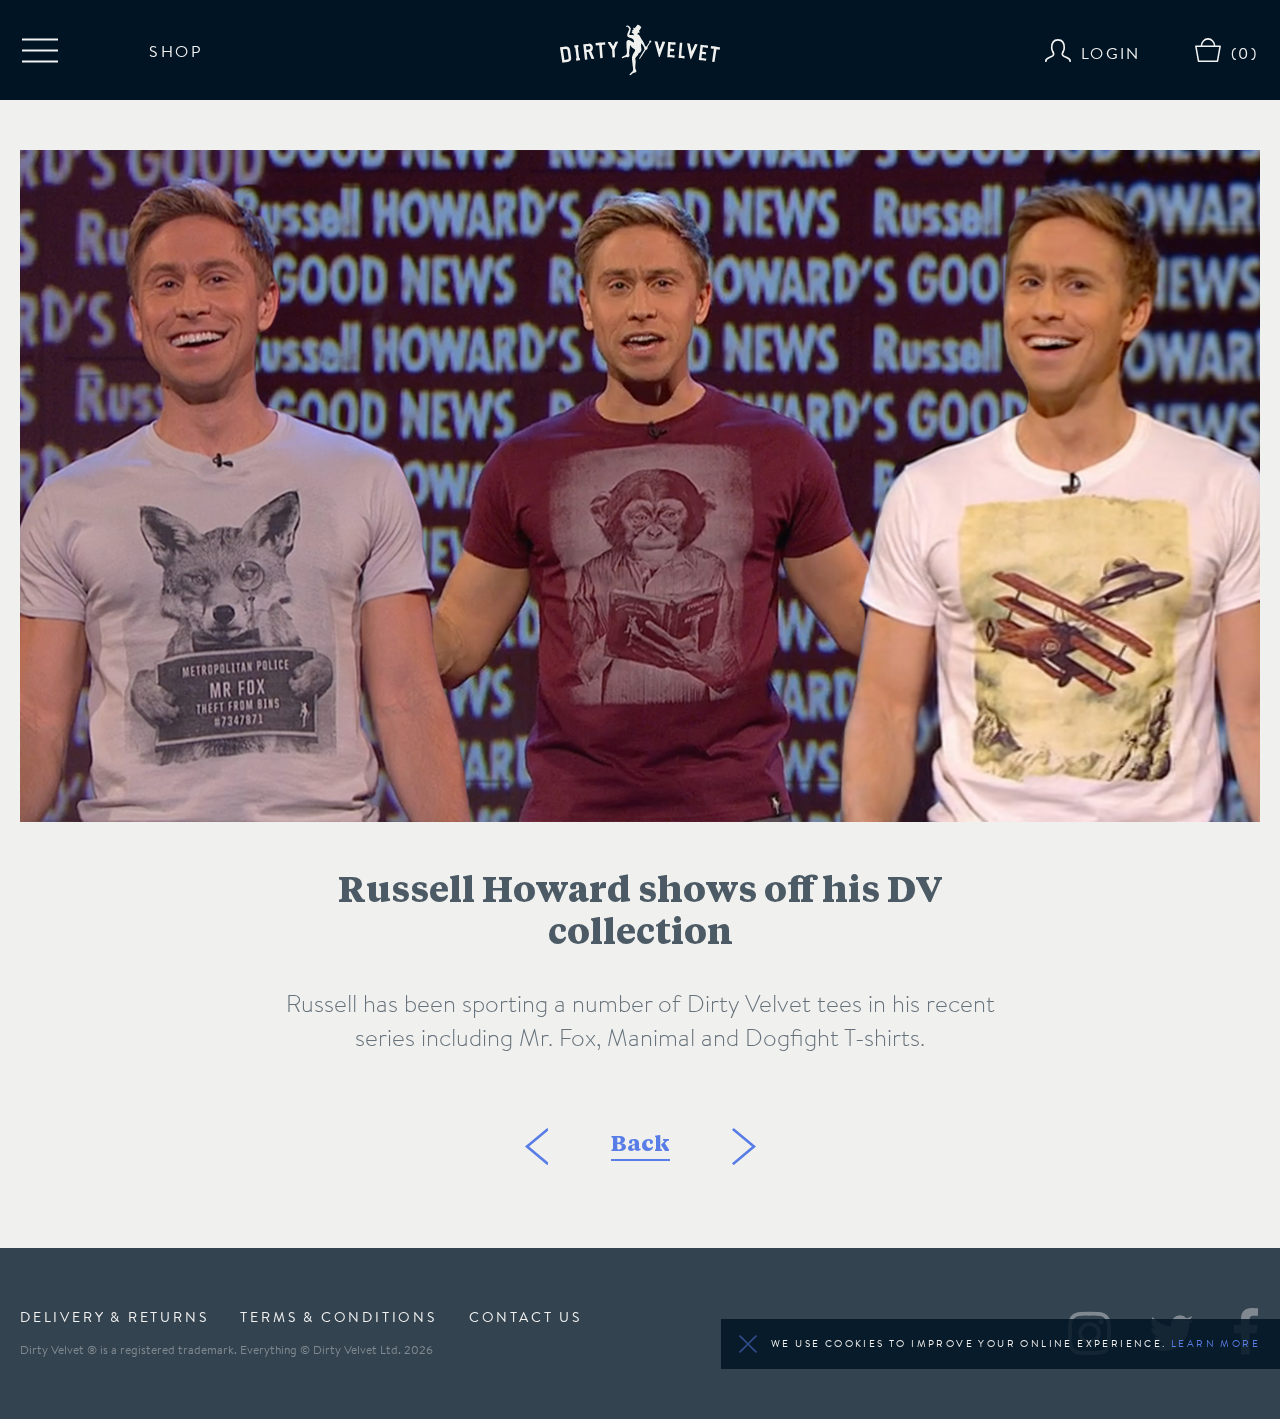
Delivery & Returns (114, 1317)
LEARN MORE (1215, 1343)
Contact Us (525, 1317)
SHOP (175, 50)
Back (640, 1146)
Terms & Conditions (338, 1317)
